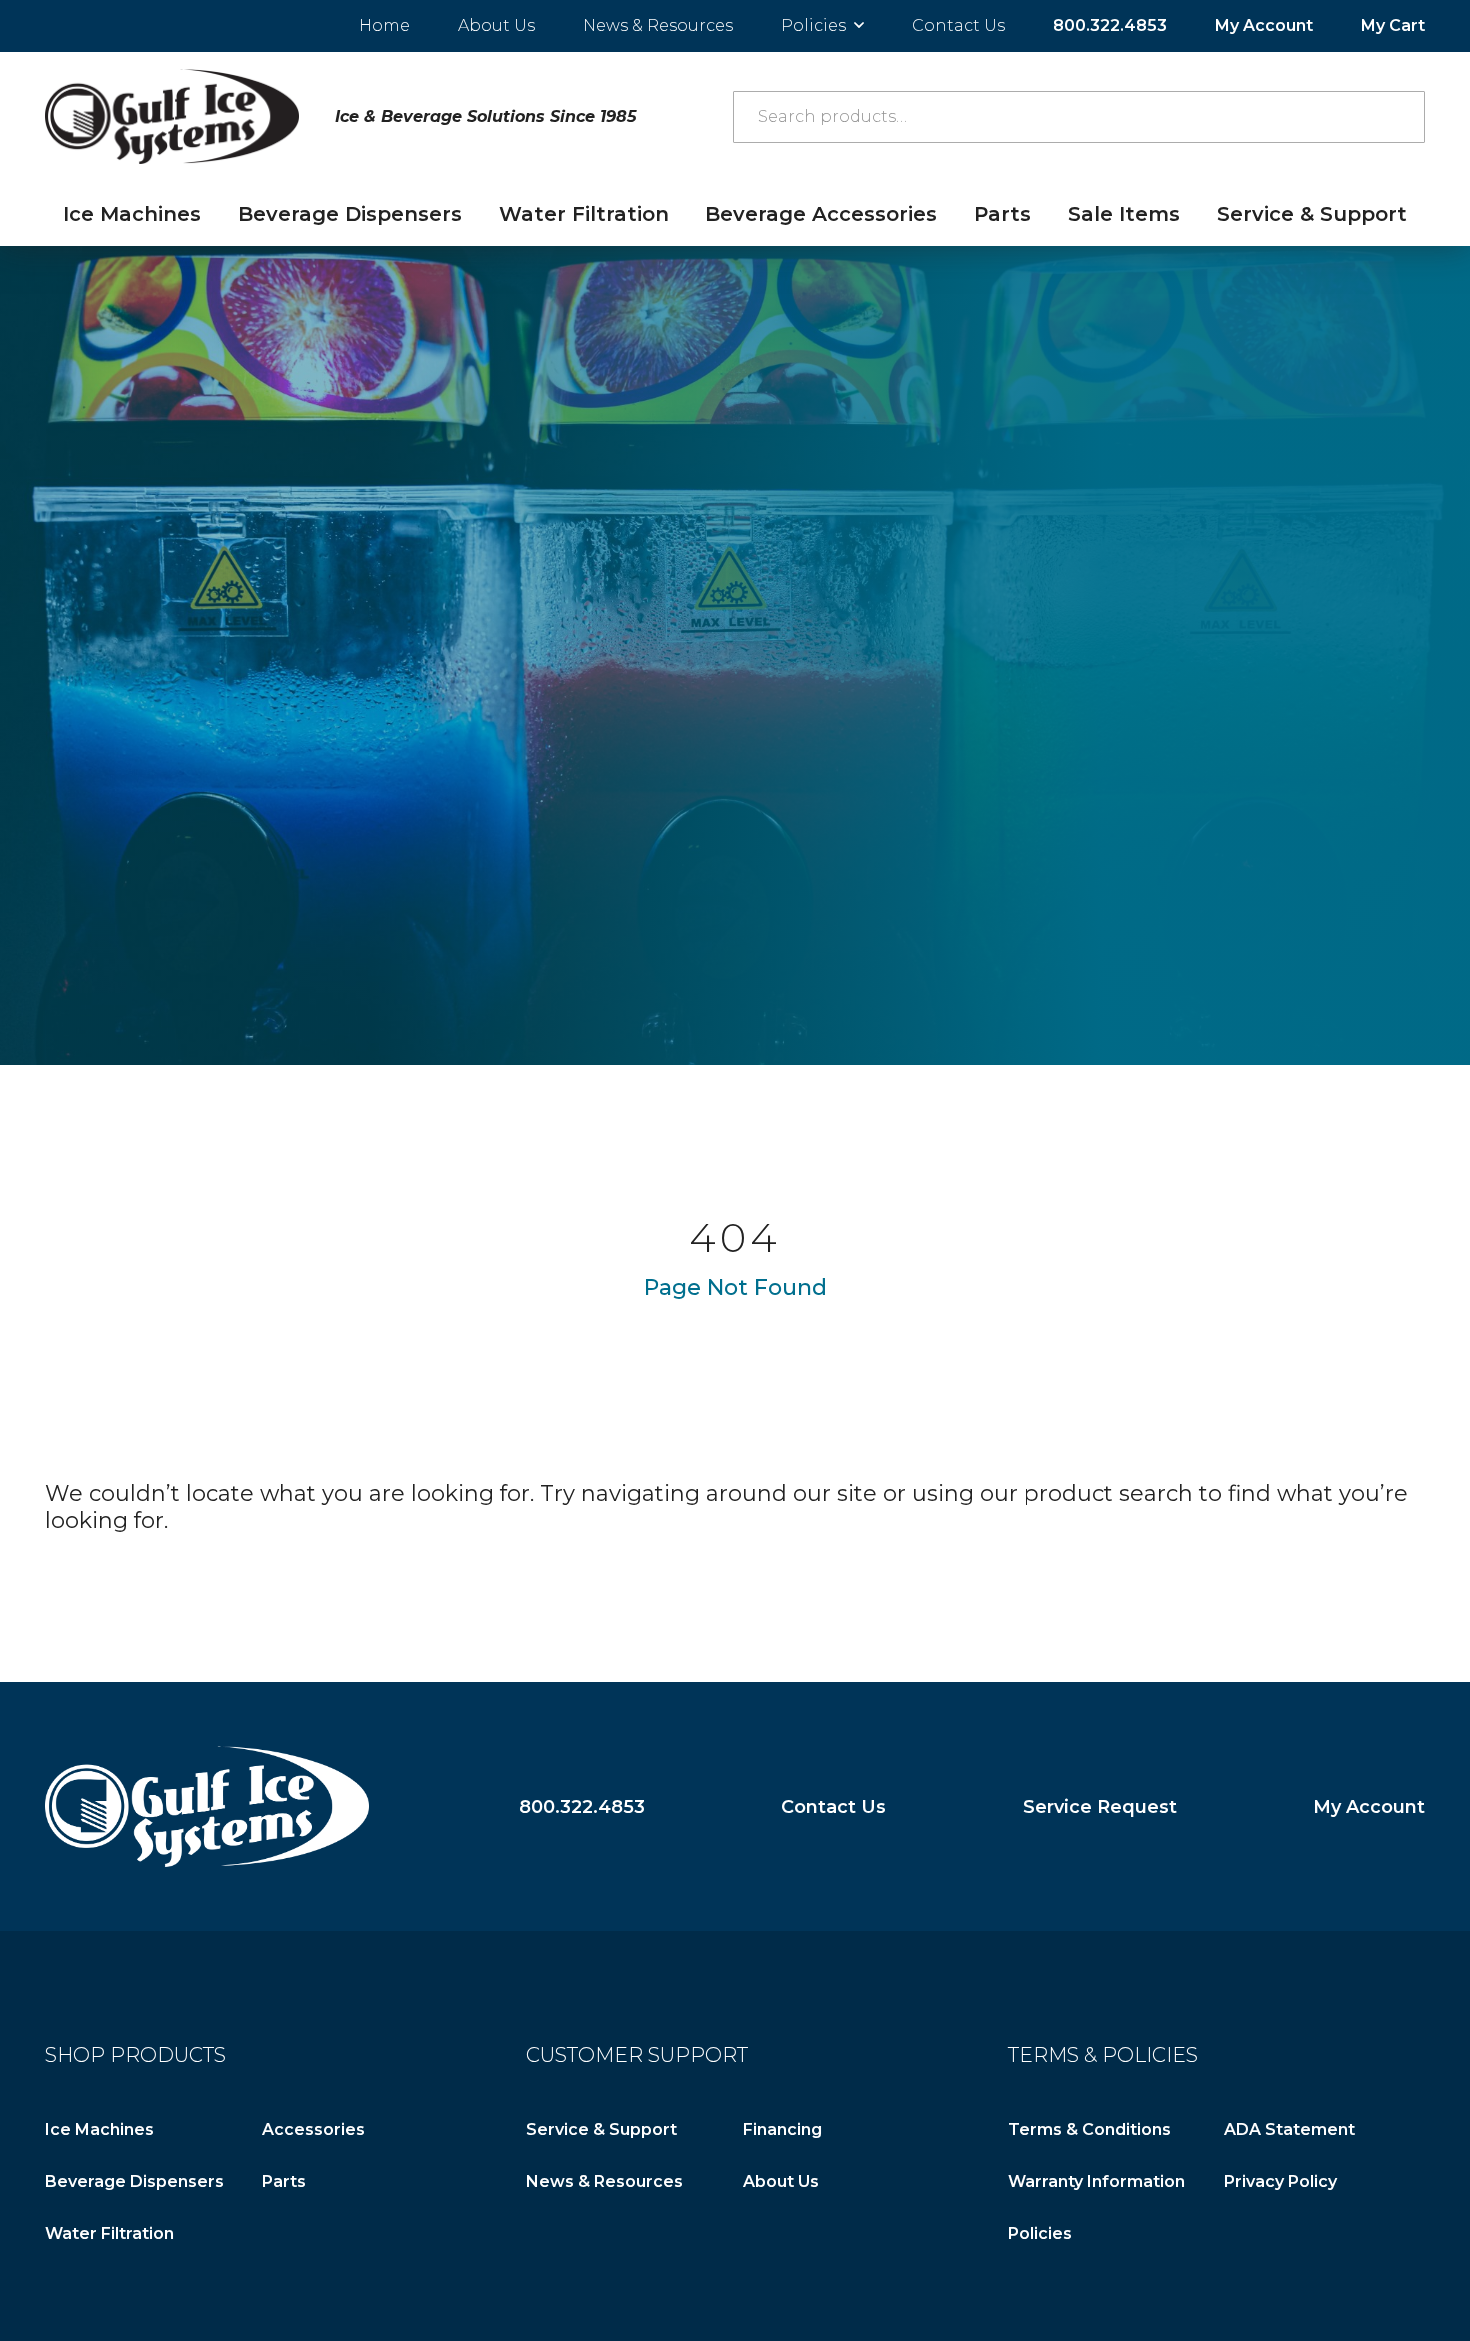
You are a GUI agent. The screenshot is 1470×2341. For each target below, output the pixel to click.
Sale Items (1124, 214)
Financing (782, 2129)
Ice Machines (132, 214)
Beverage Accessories (821, 214)
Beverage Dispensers (350, 214)
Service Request (1100, 1806)
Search (1399, 117)
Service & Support (1312, 214)
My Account (1264, 25)
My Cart (1393, 25)
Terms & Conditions (1089, 2129)
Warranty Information (1096, 2181)
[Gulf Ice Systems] (207, 1806)
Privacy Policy (1280, 2181)
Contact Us (958, 25)
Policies (813, 25)
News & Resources (658, 25)
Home (384, 25)
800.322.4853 (1110, 25)
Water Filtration (584, 214)
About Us (496, 25)
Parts (1002, 214)
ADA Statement (1289, 2129)
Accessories (313, 2129)
